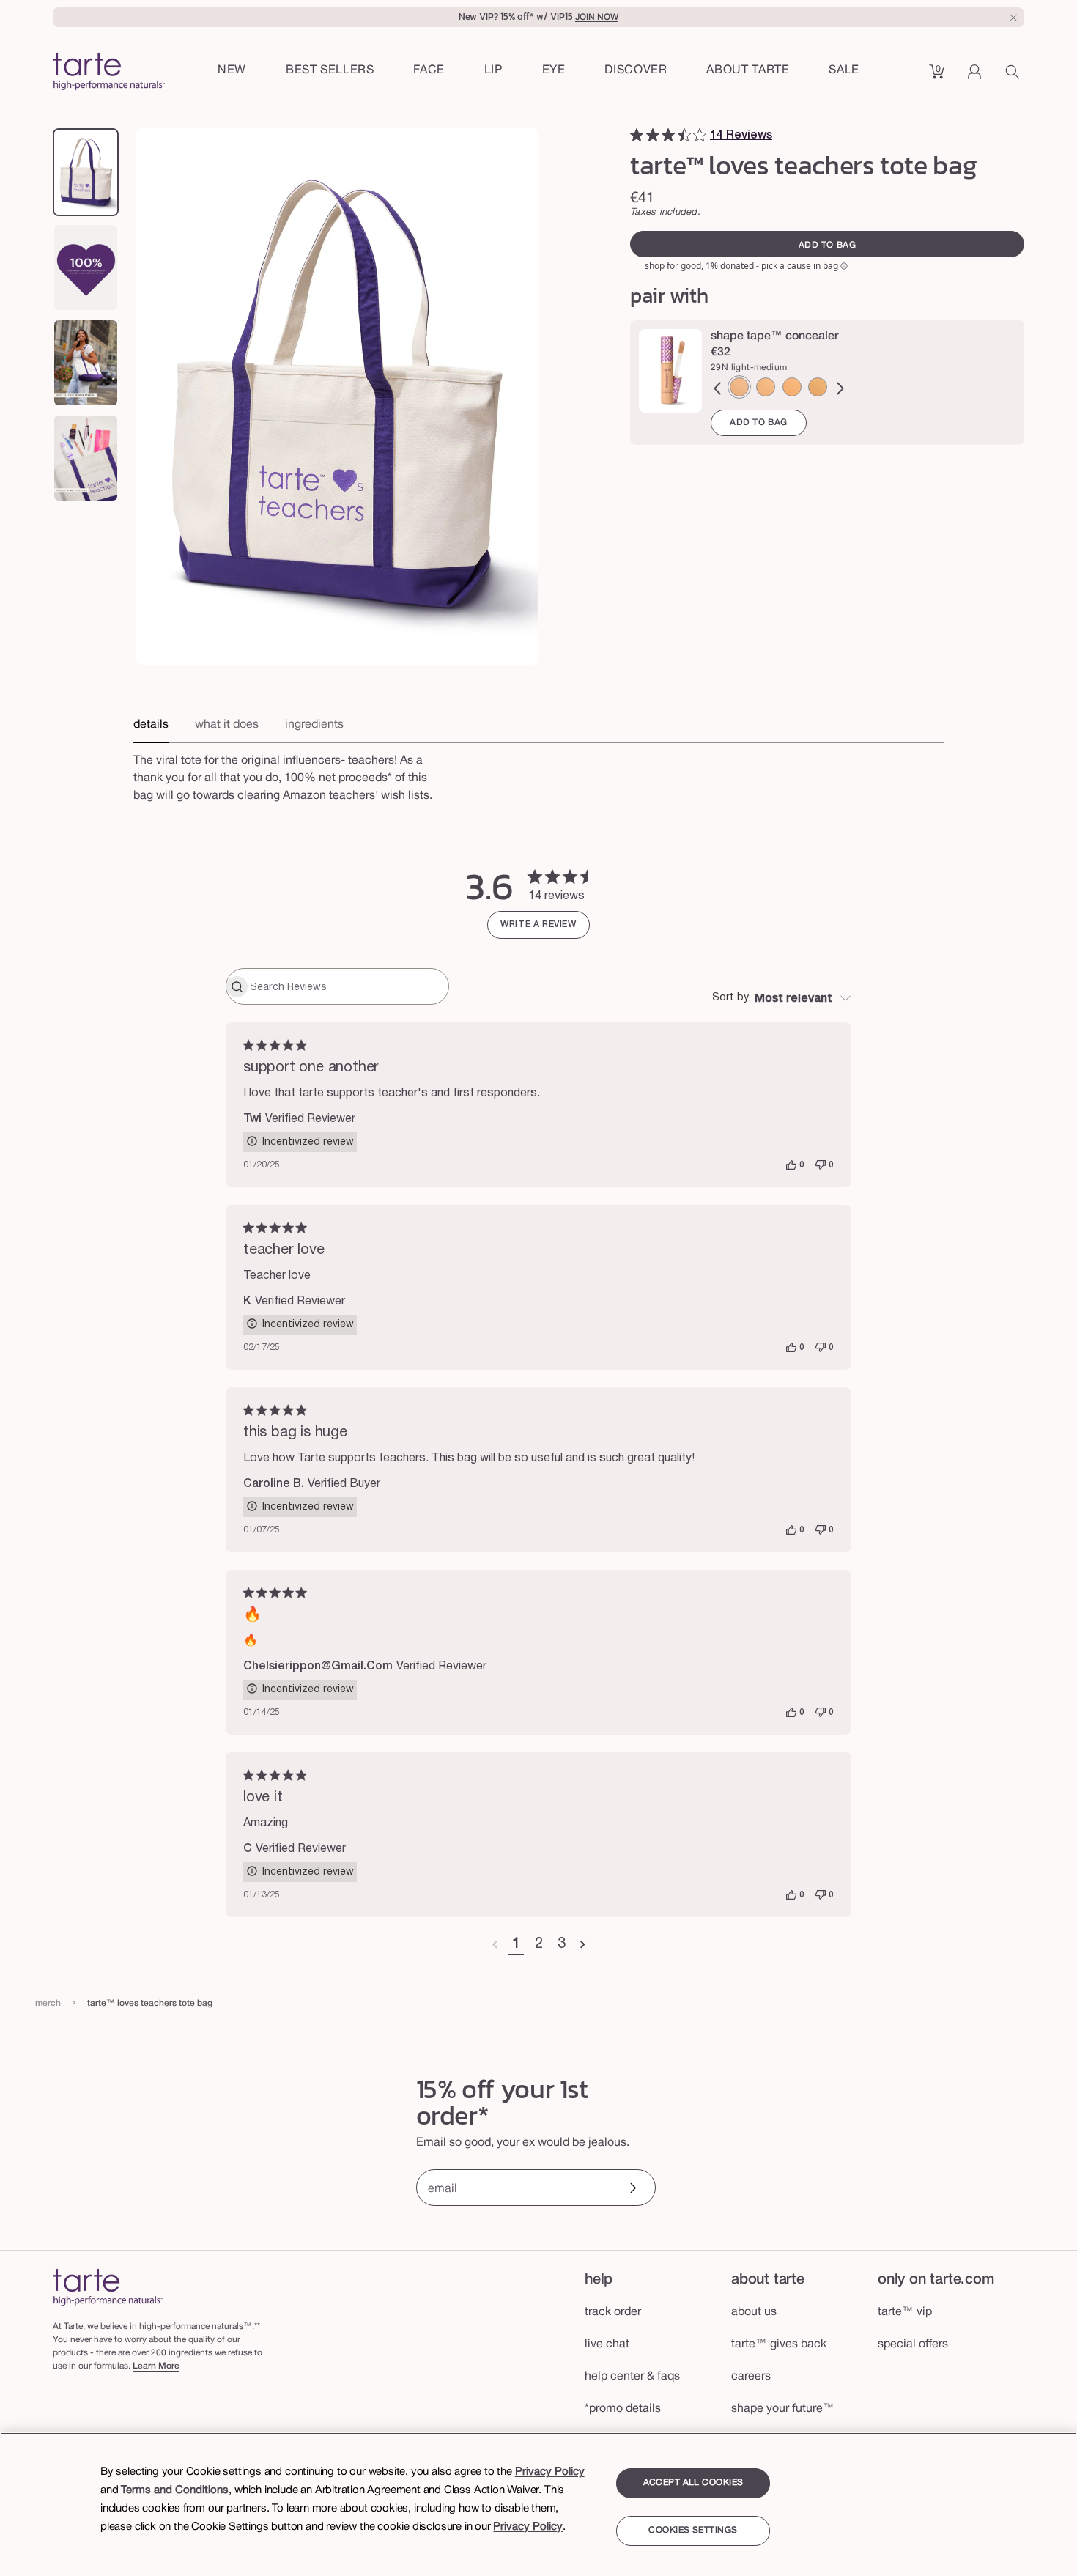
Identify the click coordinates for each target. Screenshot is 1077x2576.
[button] (429, 71)
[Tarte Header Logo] (109, 73)
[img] (637, 135)
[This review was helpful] (791, 1165)
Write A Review (538, 925)
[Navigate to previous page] (495, 1945)
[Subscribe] (629, 2189)
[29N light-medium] (739, 387)
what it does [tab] (227, 725)
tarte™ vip (905, 2312)
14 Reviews (741, 136)
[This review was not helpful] (821, 1165)
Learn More (156, 2366)
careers (751, 2377)
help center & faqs (632, 2377)
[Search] (1015, 77)
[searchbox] (348, 986)
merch (48, 2003)
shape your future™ (783, 2409)
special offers (913, 2344)
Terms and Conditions (175, 2490)
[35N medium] (818, 387)
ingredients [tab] (314, 725)
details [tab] (151, 725)
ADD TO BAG (759, 422)
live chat (607, 2344)
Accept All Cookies (693, 2483)
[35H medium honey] (792, 387)
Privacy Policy (550, 2472)
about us (754, 2312)
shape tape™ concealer (775, 336)
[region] (538, 2504)
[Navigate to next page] (583, 1945)
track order (613, 2312)
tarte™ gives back (779, 2344)
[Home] (108, 2287)
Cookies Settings (693, 2531)
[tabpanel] (538, 784)
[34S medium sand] (766, 387)
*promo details (623, 2409)
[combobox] (782, 999)
